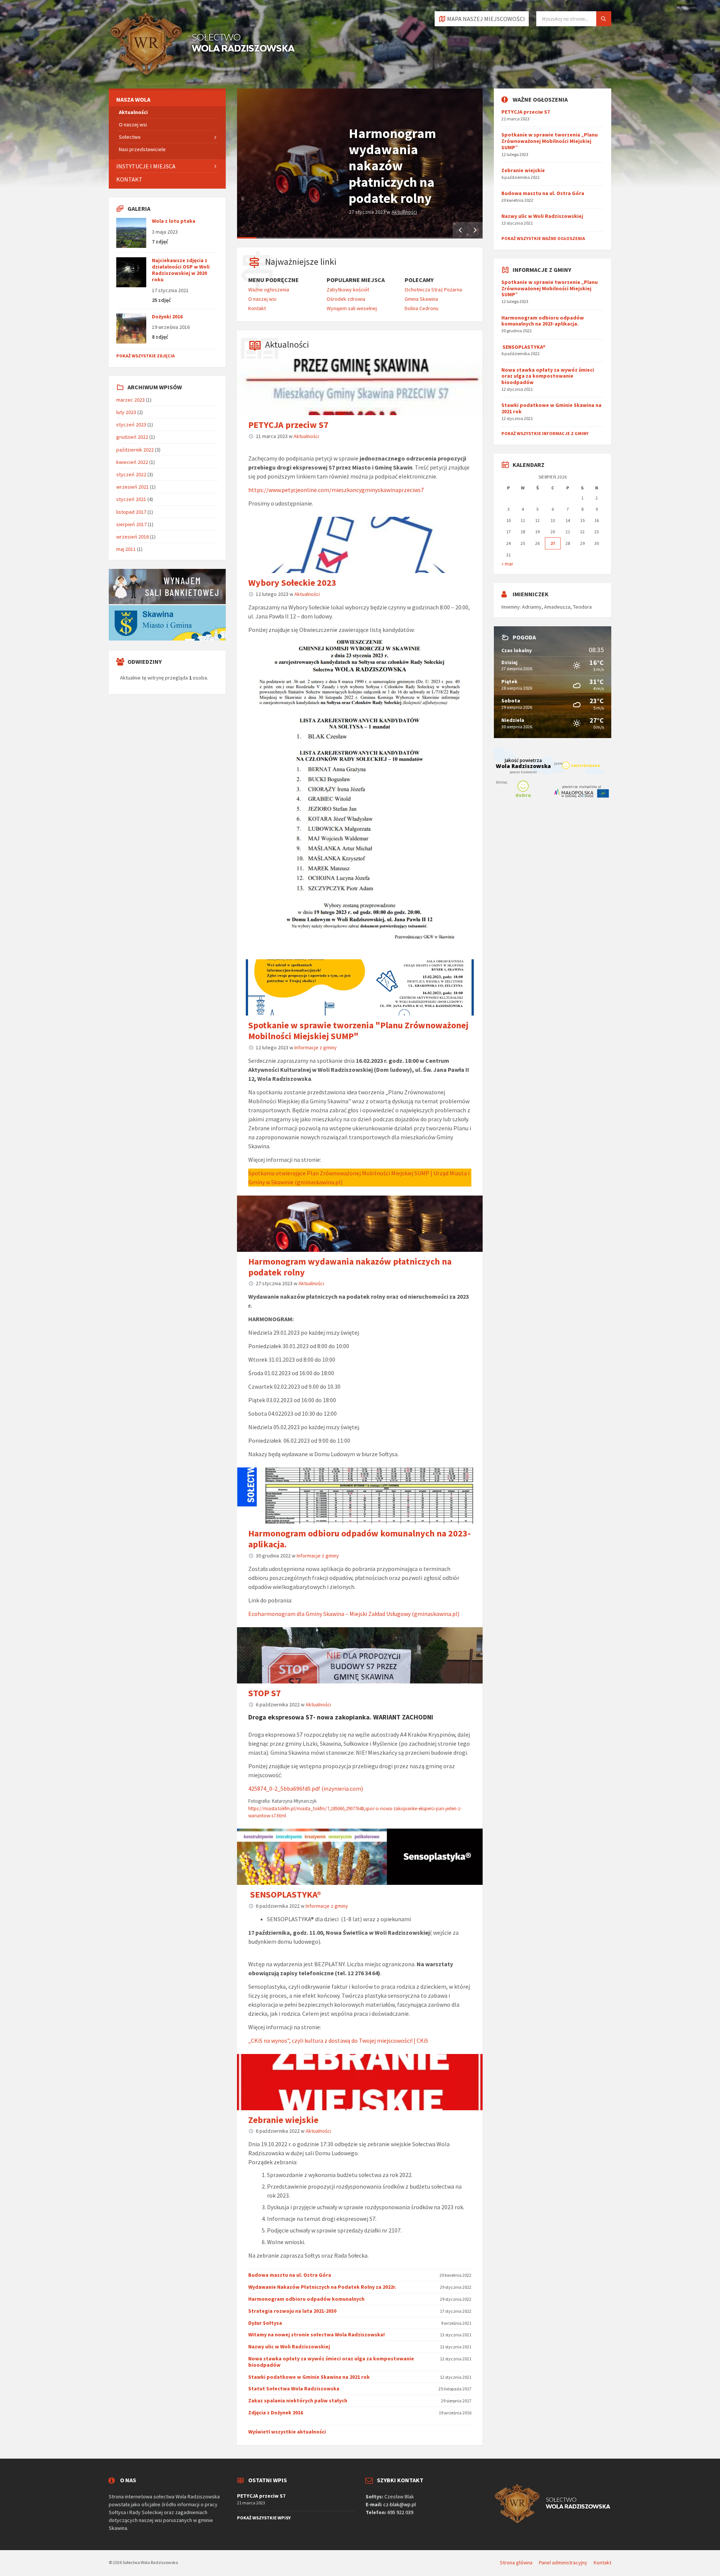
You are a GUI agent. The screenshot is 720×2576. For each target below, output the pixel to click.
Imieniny (511, 607)
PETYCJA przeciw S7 (288, 425)
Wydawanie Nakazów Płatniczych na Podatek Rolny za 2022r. (322, 2287)
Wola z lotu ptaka (174, 221)
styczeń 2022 (131, 474)
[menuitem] (167, 100)
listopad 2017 (131, 512)
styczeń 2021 (131, 499)
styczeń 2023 (131, 425)
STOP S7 (265, 1693)
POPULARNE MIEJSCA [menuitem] (356, 280)
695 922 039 (400, 2512)
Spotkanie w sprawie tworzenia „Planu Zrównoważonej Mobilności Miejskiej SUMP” (550, 141)
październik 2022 (135, 450)
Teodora (582, 607)
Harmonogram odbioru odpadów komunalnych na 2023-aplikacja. (359, 1539)
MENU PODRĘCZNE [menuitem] (274, 280)
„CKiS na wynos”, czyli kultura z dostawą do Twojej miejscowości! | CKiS (338, 2040)
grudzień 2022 (132, 437)
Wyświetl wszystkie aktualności (287, 2432)
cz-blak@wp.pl (400, 2504)
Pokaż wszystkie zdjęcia (145, 356)
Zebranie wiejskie (283, 2120)
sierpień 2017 (131, 524)
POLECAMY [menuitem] (419, 280)
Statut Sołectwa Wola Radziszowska (294, 2388)
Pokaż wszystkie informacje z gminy (545, 433)
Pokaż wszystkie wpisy (264, 2518)
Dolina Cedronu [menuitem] (421, 308)
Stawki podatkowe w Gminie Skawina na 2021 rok (309, 2377)
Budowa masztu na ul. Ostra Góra (290, 2275)
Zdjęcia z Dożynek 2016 (276, 2412)
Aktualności (404, 212)
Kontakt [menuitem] (257, 308)
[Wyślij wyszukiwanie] (604, 19)
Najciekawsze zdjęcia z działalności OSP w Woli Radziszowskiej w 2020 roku (181, 270)
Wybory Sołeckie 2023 (292, 583)
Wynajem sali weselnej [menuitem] (352, 308)
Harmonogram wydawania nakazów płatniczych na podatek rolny (392, 166)
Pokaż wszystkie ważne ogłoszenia (543, 238)
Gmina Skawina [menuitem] (421, 299)
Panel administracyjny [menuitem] (563, 2562)
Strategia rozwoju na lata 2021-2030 (292, 2311)
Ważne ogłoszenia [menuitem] (269, 290)
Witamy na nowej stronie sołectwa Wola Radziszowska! (316, 2334)
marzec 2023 (130, 400)
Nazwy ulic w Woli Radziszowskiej (289, 2346)
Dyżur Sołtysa (265, 2323)
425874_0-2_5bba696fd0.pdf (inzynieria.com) (306, 1788)
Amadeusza (557, 607)
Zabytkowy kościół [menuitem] (348, 290)
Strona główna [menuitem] (516, 2562)
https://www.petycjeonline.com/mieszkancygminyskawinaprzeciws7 (336, 490)
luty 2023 (126, 412)
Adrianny (532, 607)
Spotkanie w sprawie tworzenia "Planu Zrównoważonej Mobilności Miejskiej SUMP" (358, 1031)
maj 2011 (126, 549)
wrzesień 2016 (133, 537)
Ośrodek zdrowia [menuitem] (346, 299)
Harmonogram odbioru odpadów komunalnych (306, 2299)
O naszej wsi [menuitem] (262, 299)
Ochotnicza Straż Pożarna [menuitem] (433, 290)
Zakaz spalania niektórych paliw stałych (298, 2400)
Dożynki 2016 (167, 317)
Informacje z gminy (316, 1047)
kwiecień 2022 (132, 462)
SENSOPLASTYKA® (285, 1894)
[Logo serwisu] (202, 74)
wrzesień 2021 (133, 487)
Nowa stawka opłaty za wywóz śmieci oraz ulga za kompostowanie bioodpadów (331, 2362)
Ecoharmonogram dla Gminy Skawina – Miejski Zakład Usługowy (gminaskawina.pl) (354, 1614)
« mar (507, 564)
